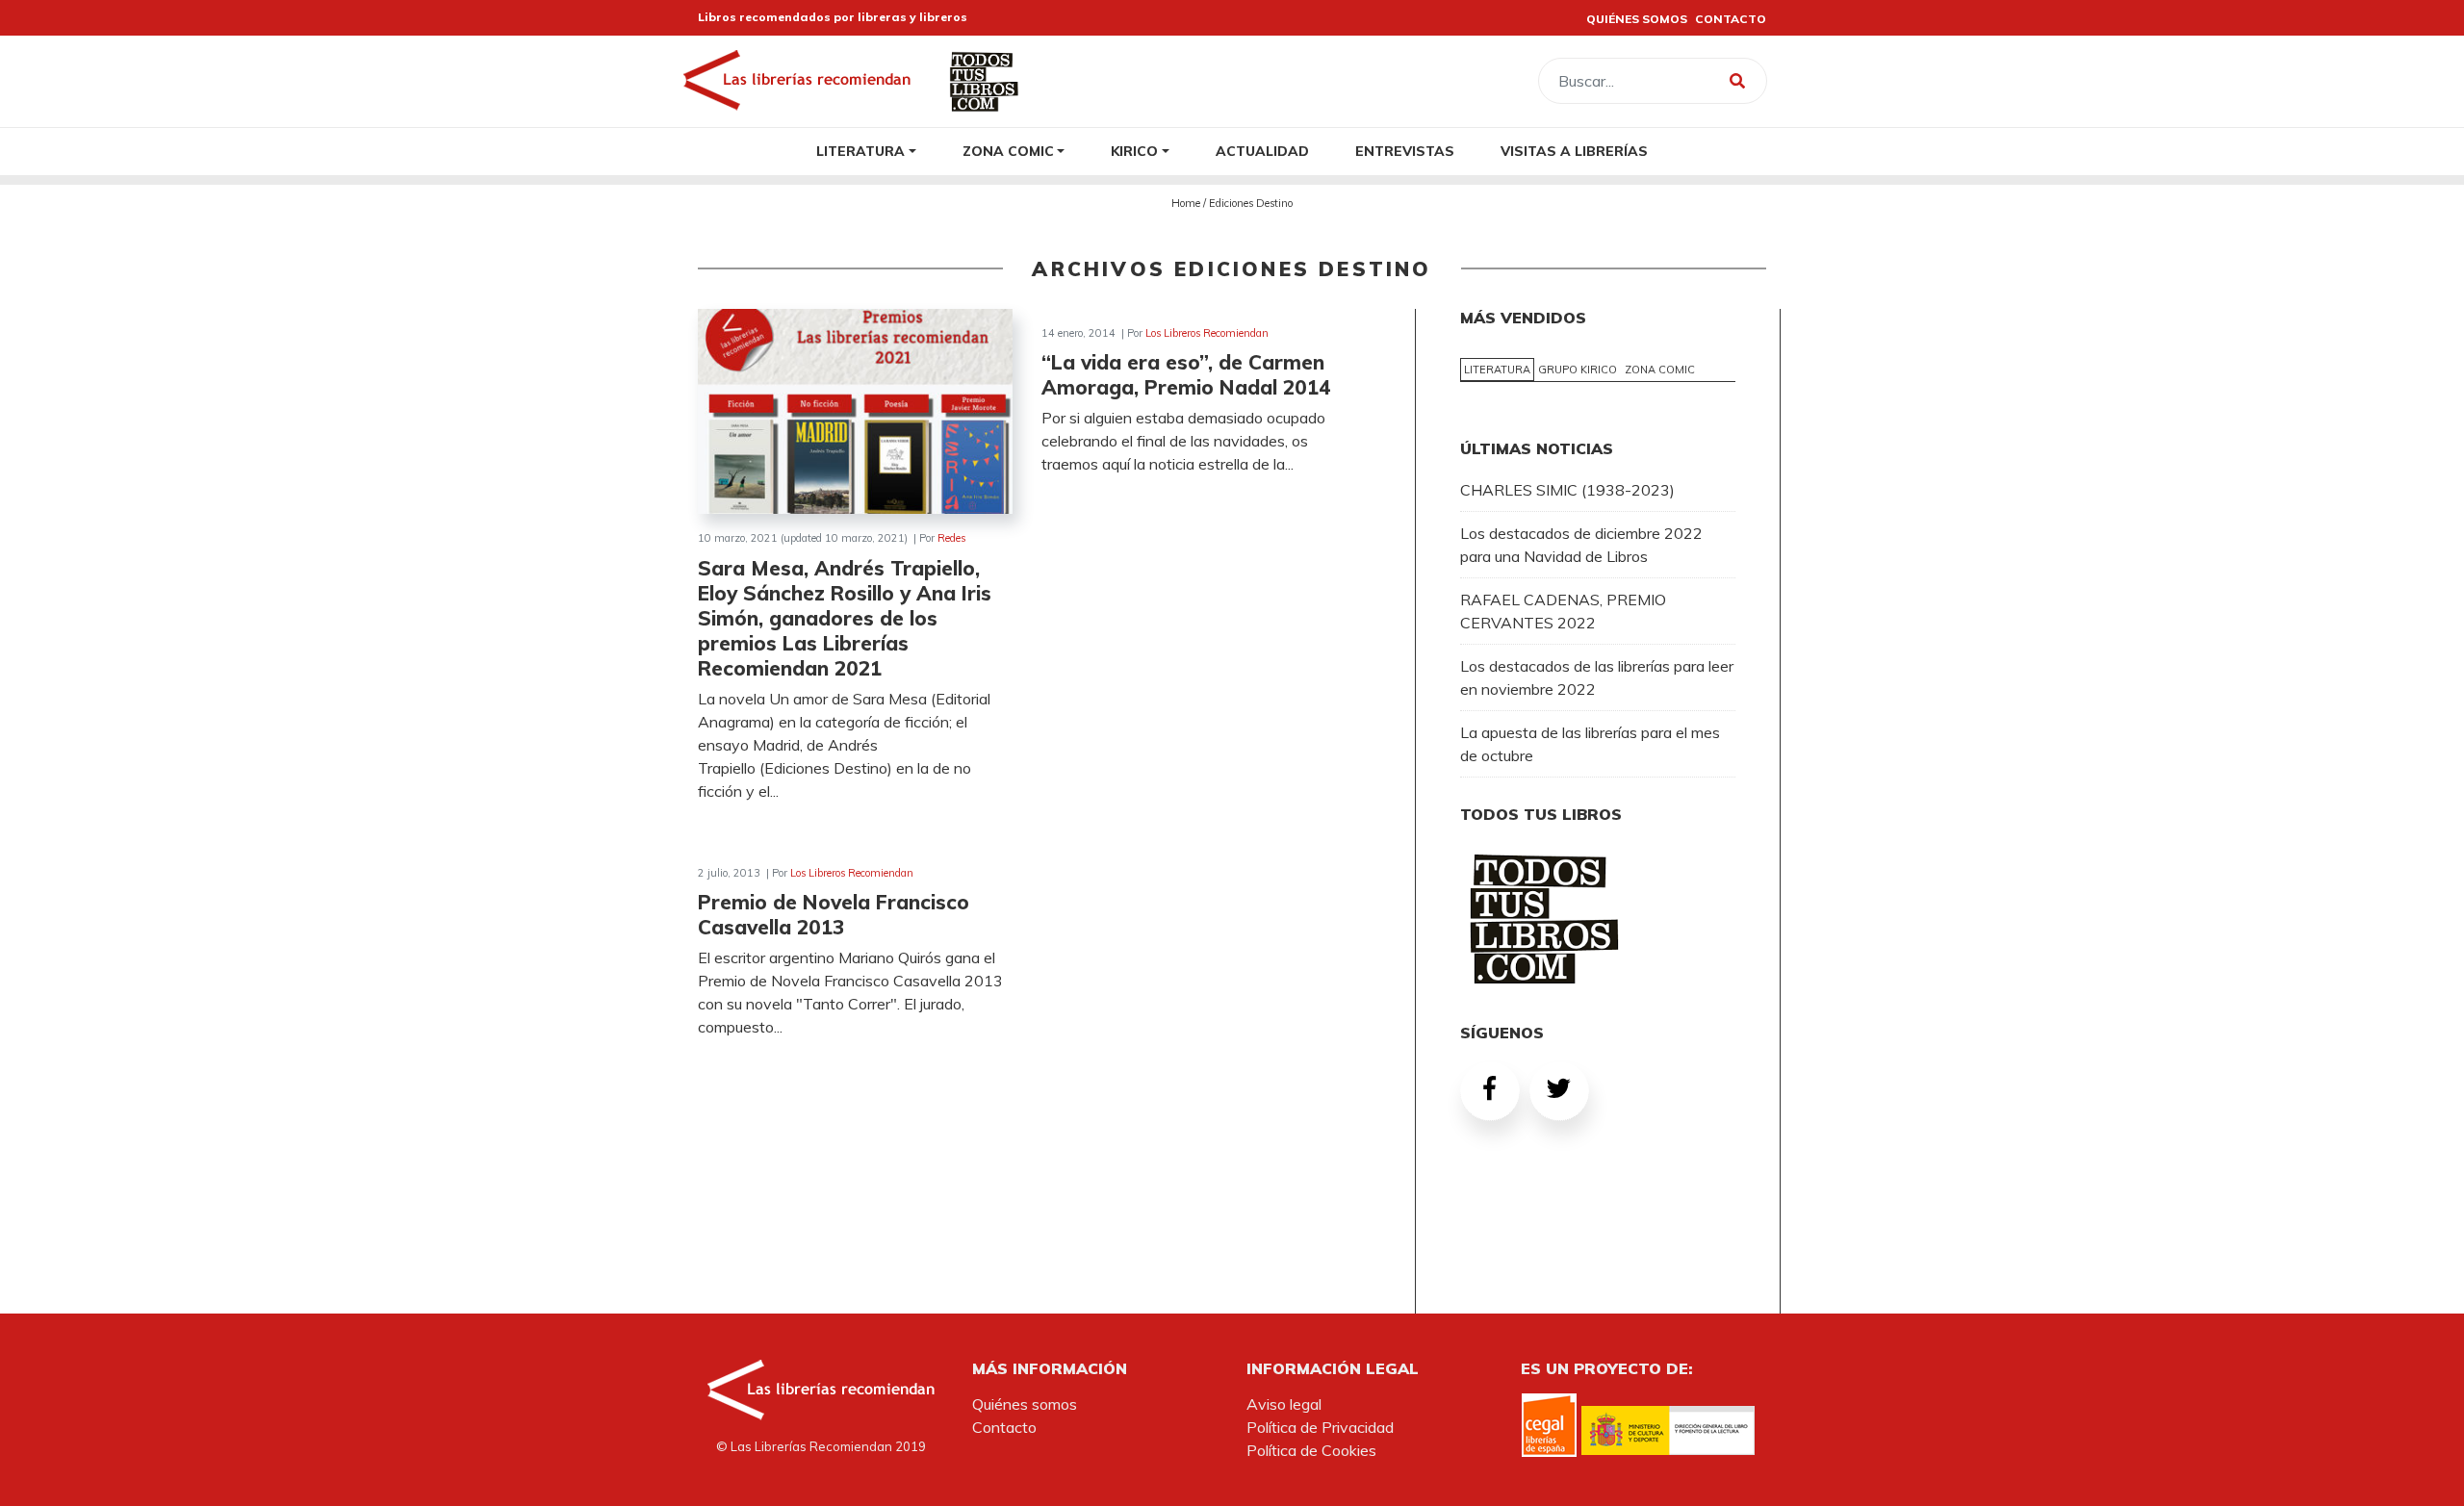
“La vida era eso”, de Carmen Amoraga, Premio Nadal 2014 (1186, 374)
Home (1186, 203)
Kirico (1134, 151)
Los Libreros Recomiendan (1207, 333)
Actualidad (1262, 151)
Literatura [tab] (1497, 370)
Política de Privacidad (1320, 1427)
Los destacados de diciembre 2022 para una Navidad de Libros (1581, 545)
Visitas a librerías (1574, 151)
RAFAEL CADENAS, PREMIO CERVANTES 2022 (1563, 611)
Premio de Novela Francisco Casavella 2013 (834, 914)
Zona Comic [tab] (1660, 370)
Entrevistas (1405, 151)
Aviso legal (1284, 1404)
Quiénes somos (1025, 1404)
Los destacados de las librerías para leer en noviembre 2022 (1597, 677)
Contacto (1004, 1427)
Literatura (860, 151)
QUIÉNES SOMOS (1637, 19)
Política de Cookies (1311, 1450)
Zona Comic (1008, 151)
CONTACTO (1731, 19)
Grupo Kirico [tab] (1578, 370)
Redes (951, 538)
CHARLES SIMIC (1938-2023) (1567, 490)
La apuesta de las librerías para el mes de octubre (1590, 744)
